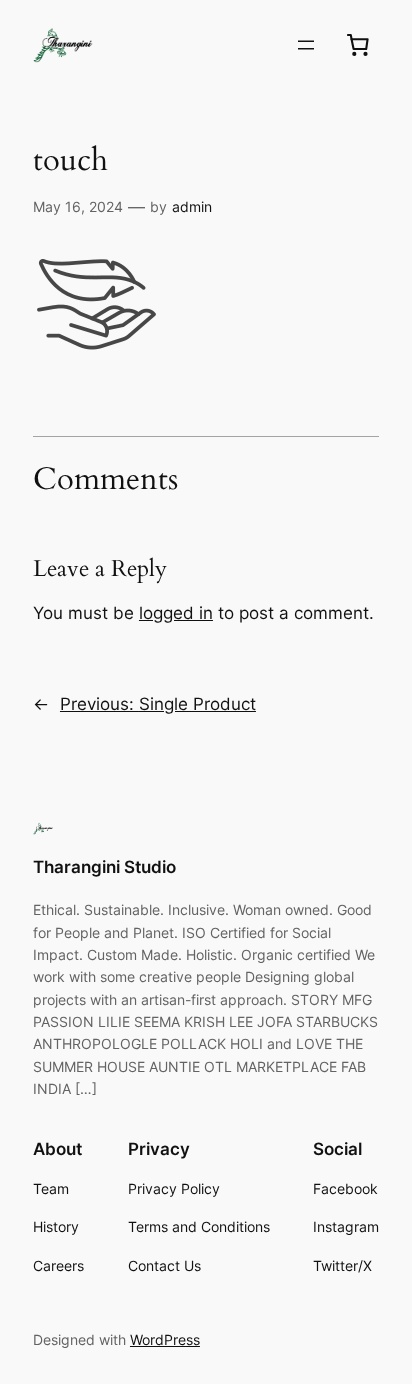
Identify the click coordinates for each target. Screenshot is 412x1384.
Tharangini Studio (104, 867)
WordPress (165, 1339)
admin (192, 206)
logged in (176, 613)
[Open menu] (306, 45)
